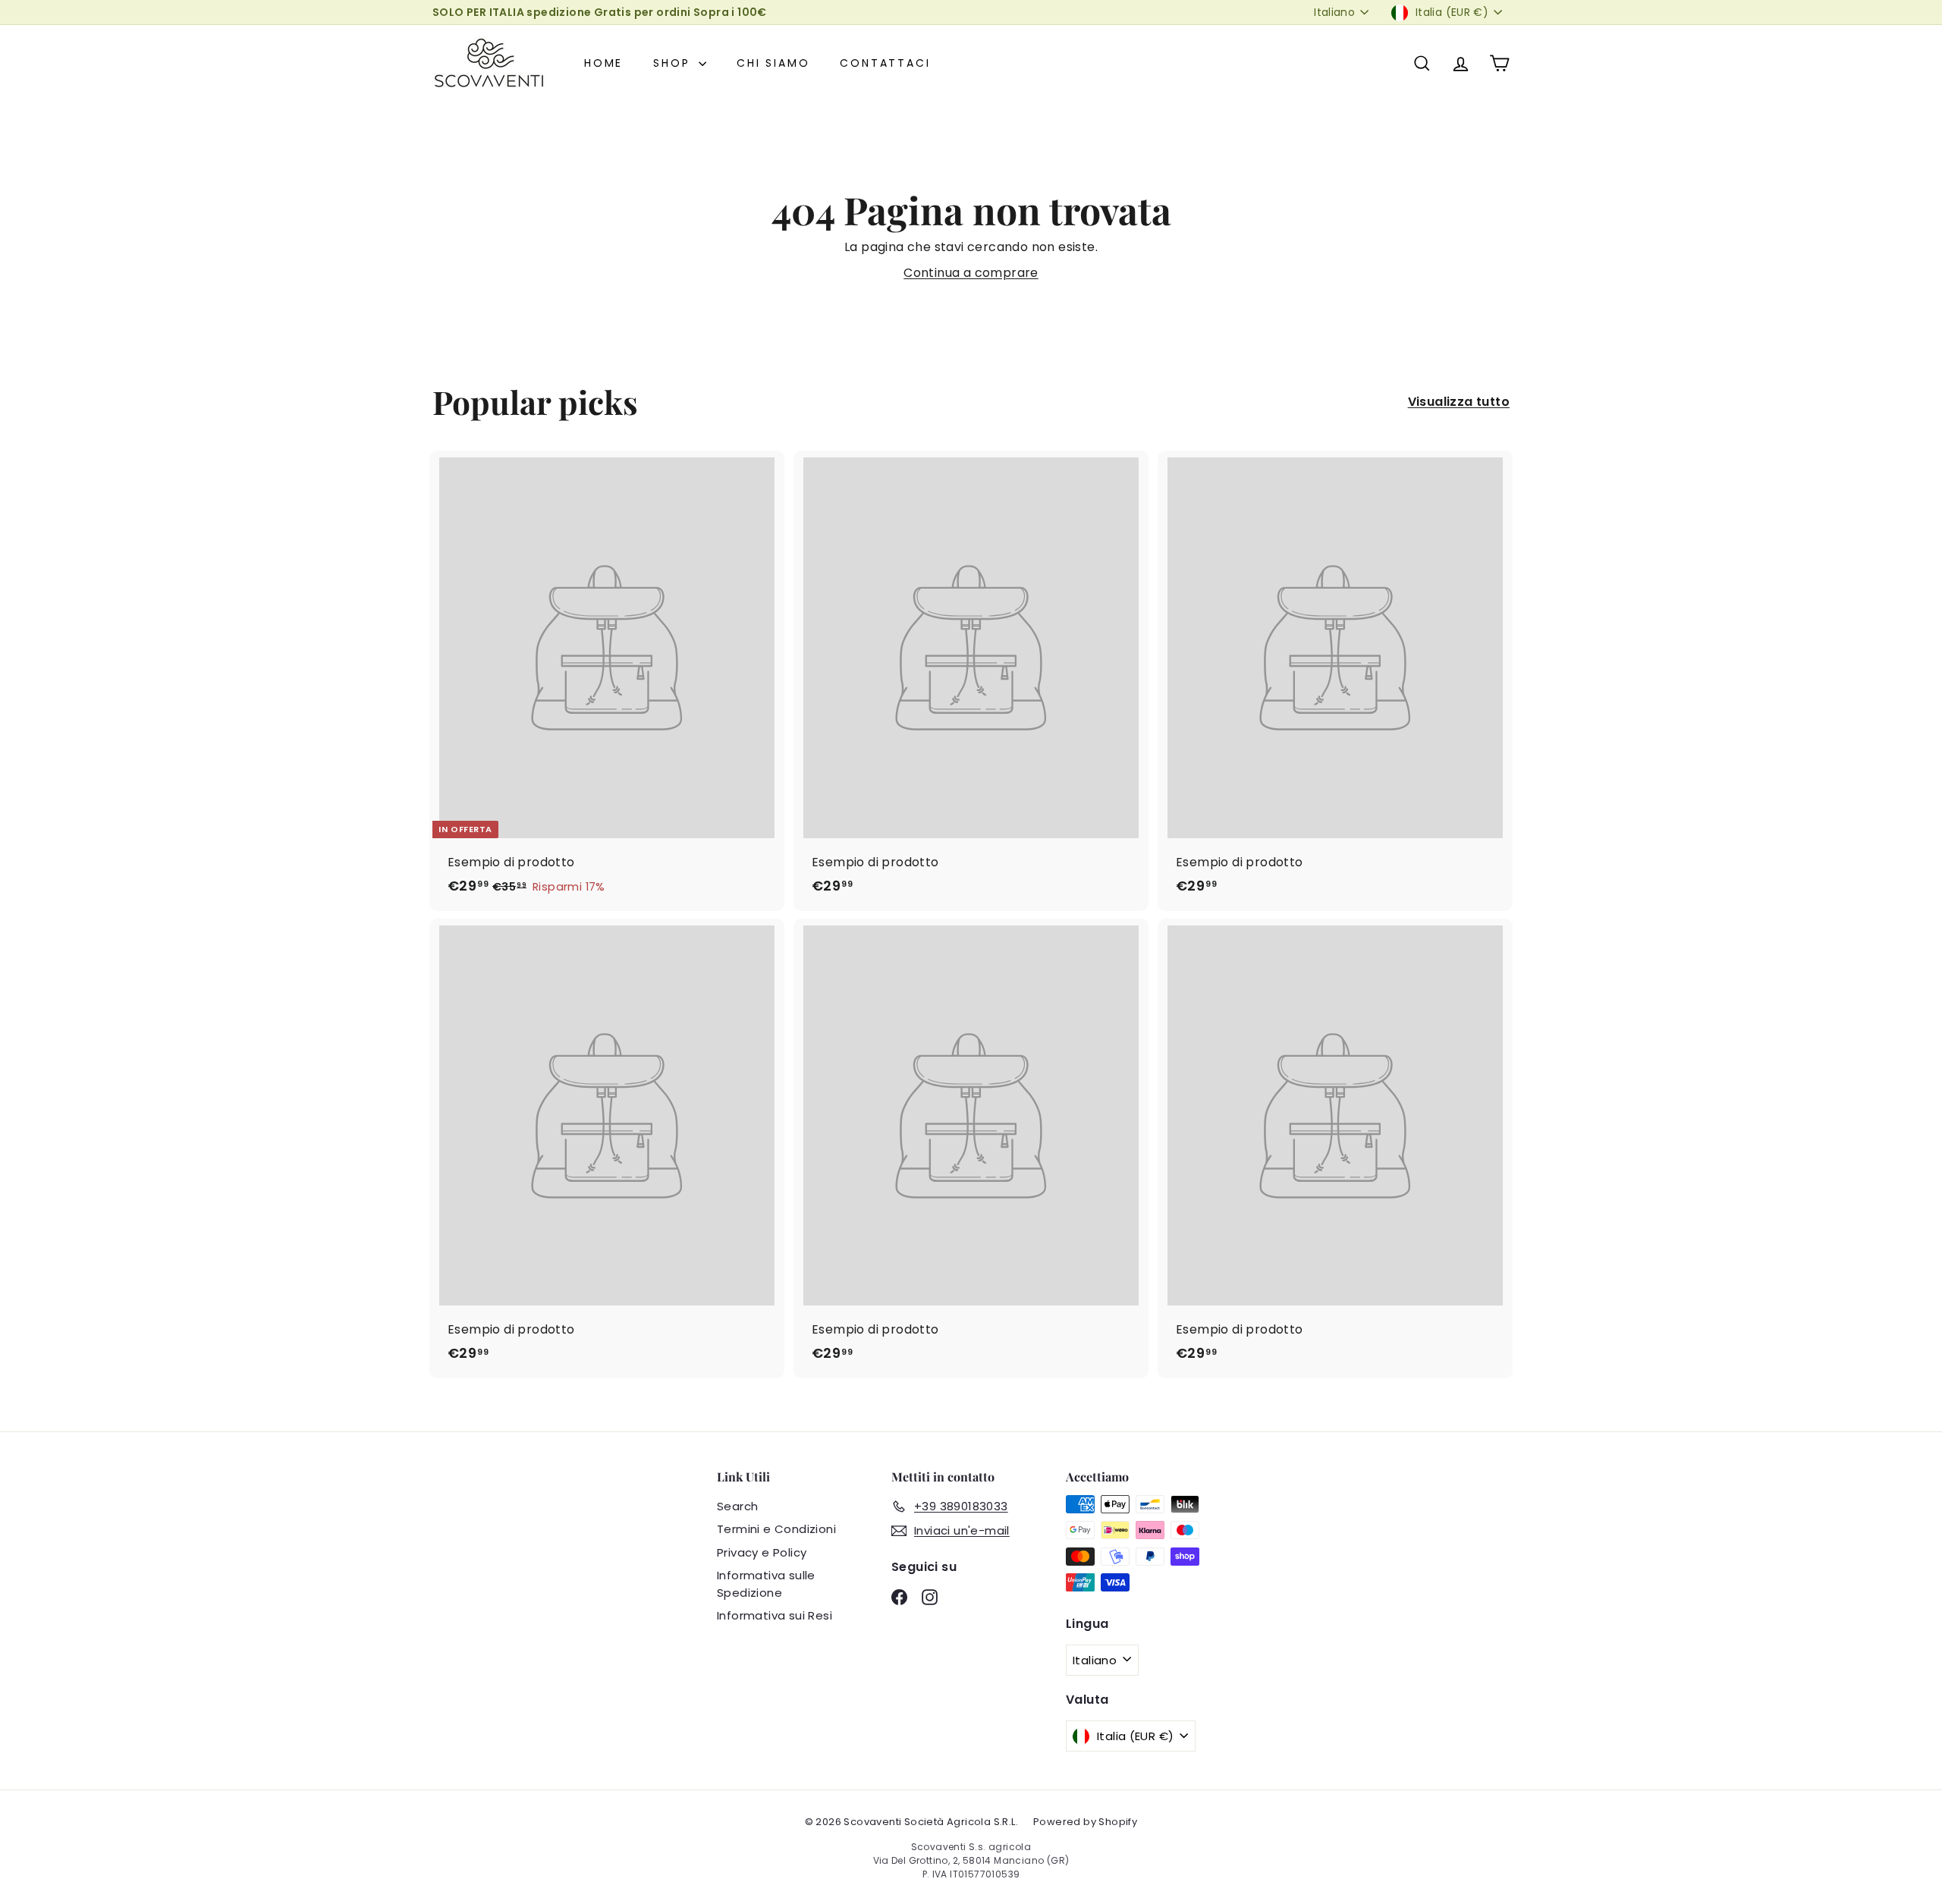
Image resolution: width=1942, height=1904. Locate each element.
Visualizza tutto (1459, 402)
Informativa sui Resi (775, 1615)
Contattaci (885, 63)
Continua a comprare (971, 273)
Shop (674, 63)
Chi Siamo (773, 63)
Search (737, 1506)
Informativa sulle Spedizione (766, 1584)
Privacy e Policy (762, 1552)
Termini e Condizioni (776, 1529)
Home (603, 63)
